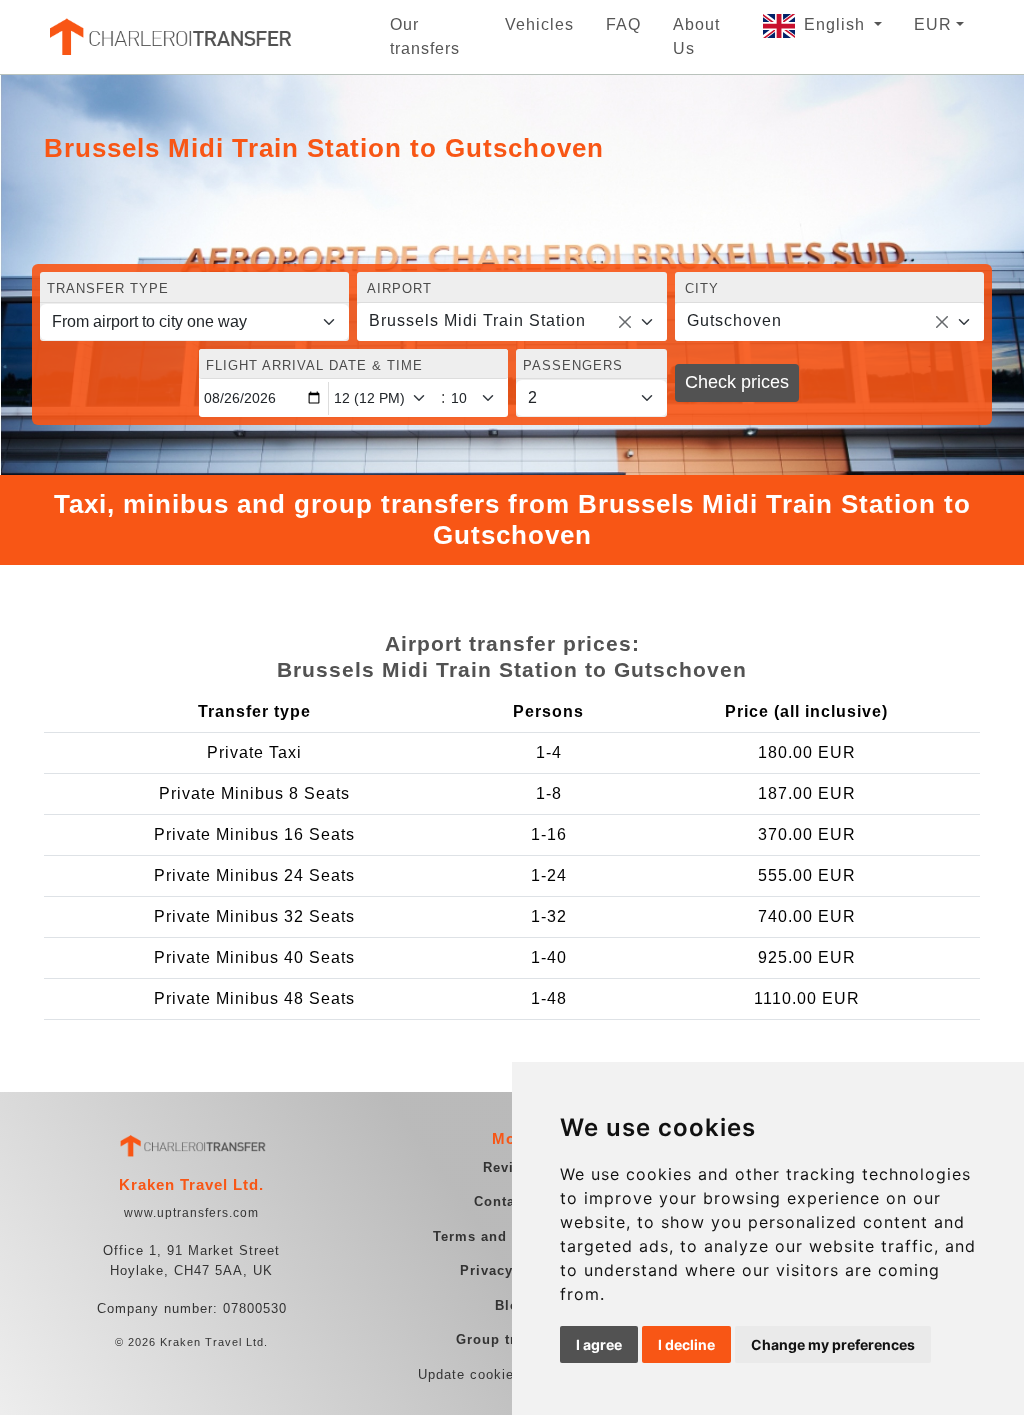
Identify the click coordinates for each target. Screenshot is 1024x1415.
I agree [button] (599, 1344)
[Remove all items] (625, 322)
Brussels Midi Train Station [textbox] (477, 320)
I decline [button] (686, 1344)
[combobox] (511, 322)
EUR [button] (933, 24)
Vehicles (539, 24)
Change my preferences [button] (833, 1344)
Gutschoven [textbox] (734, 320)
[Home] (169, 37)
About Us (696, 36)
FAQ (623, 24)
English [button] (837, 24)
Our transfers (425, 36)
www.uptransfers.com (191, 1213)
